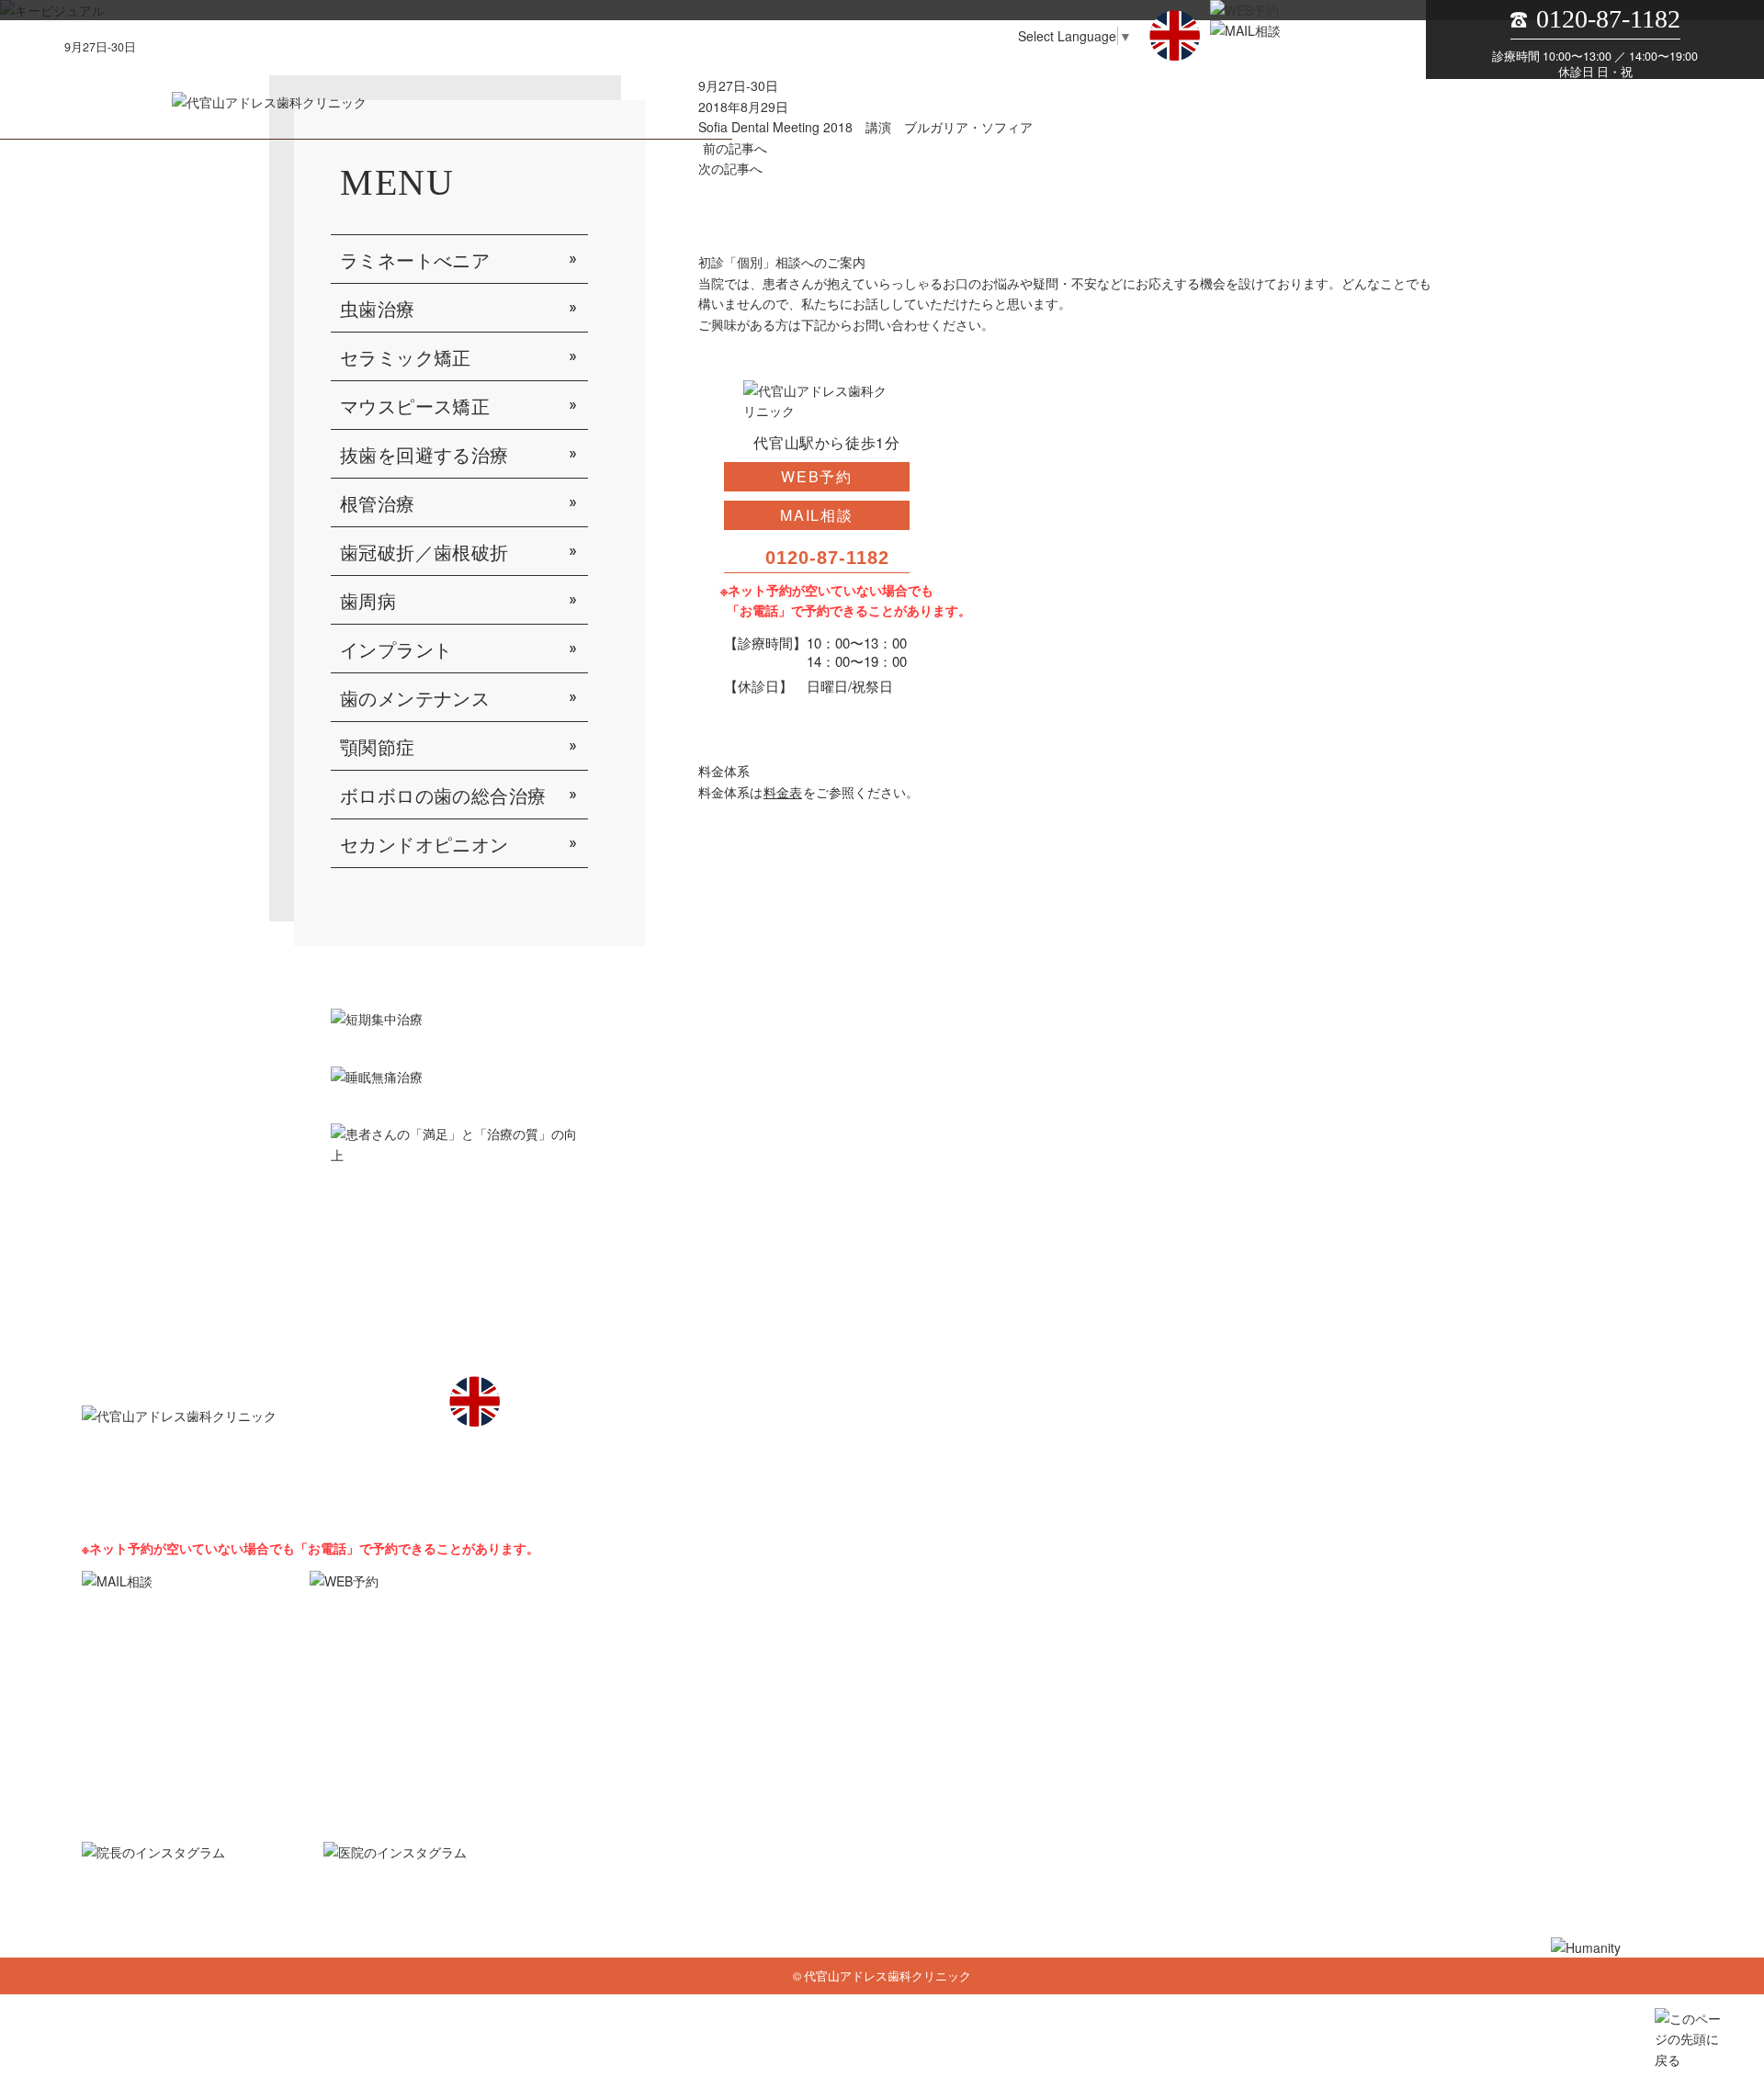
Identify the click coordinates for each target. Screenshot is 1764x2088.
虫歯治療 (378, 310)
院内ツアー (1029, 1717)
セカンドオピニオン (424, 845)
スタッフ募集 (1325, 1717)
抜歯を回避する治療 (424, 456)
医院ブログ (993, 1850)
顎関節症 (378, 748)
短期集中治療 (854, 1827)
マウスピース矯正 (415, 407)
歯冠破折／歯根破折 (424, 553)
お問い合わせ (1433, 1717)
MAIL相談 (817, 515)
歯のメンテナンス (415, 699)
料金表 (783, 792)
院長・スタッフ (921, 1717)
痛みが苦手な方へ (975, 1827)
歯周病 (368, 602)
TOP (831, 1717)
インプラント (396, 650)
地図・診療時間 (1210, 1717)
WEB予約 (817, 476)
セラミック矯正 (406, 358)
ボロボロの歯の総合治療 (443, 796)
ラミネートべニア (415, 261)
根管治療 (378, 504)
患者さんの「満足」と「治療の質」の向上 (1173, 1827)
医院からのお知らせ (872, 1850)
